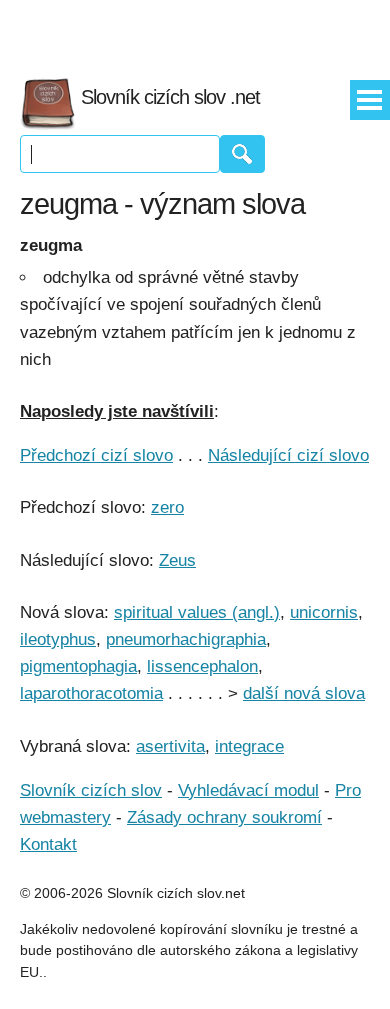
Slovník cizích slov (91, 790)
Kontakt (48, 844)
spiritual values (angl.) (197, 612)
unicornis (324, 612)
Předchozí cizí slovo (96, 455)
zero (167, 507)
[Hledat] (242, 154)
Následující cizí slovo (288, 455)
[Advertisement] (195, 30)
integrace (249, 746)
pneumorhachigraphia (186, 639)
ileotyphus (58, 639)
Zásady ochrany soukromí (224, 817)
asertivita (170, 746)
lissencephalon (202, 666)
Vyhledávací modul (248, 790)
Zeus (177, 560)
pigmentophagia (78, 666)
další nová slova (304, 693)
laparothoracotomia (91, 693)
